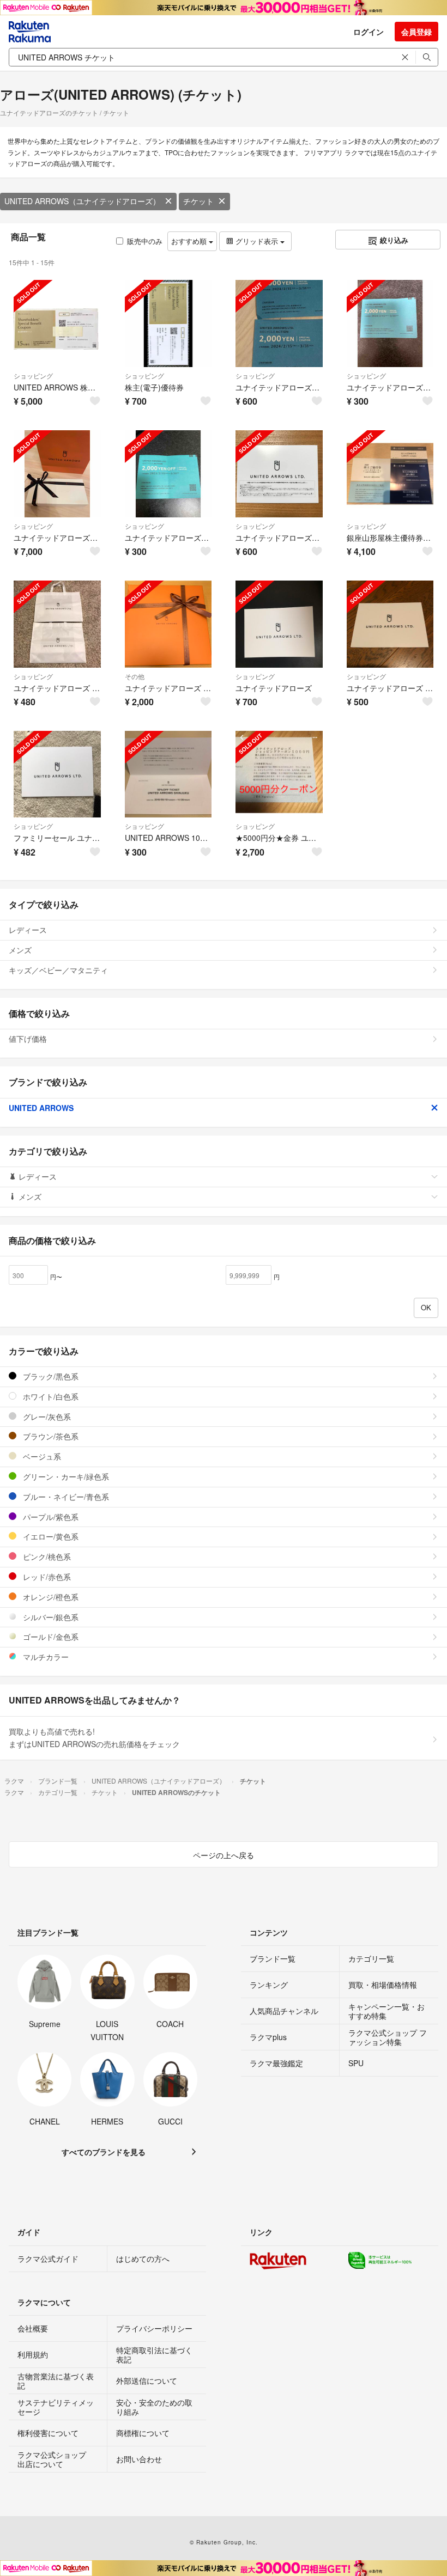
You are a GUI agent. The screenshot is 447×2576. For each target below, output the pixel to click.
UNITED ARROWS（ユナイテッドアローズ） (82, 201)
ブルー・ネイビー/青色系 (65, 1497)
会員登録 (416, 32)
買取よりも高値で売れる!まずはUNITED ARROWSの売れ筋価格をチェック (94, 1738)
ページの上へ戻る (224, 1855)
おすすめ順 (190, 241)
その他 (135, 676)
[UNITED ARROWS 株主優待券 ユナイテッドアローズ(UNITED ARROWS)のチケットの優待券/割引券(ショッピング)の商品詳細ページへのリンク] (57, 323)
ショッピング (33, 376)
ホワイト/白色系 (50, 1396)
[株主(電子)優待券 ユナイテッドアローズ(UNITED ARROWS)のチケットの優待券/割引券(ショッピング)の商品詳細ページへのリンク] (168, 323)
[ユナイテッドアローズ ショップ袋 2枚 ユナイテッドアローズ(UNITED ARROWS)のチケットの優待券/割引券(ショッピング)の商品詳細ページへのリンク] (57, 624)
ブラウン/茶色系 (50, 1436)
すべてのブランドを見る (104, 2152)
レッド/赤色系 (46, 1577)
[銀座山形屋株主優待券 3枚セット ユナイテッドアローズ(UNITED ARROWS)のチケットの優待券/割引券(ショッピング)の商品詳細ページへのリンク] (390, 474)
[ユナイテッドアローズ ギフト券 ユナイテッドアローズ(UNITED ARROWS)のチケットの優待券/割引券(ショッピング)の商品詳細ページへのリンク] (57, 474)
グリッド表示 (257, 241)
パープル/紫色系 (50, 1517)
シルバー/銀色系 (50, 1617)
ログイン (369, 32)
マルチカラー (45, 1657)
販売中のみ (145, 241)
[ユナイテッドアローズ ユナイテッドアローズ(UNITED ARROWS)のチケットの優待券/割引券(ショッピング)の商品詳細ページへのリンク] (279, 624)
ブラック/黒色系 (50, 1376)
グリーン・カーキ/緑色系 (65, 1476)
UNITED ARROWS (41, 1108)
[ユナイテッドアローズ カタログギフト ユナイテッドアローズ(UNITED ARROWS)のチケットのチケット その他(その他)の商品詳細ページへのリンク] (168, 624)
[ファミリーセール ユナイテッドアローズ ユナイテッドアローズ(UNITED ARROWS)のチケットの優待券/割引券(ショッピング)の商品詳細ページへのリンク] (57, 774)
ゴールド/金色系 (50, 1637)
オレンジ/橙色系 (50, 1597)
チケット (198, 201)
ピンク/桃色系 (46, 1556)
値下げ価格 (28, 1039)
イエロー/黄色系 (50, 1536)
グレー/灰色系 (46, 1417)
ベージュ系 (41, 1456)
